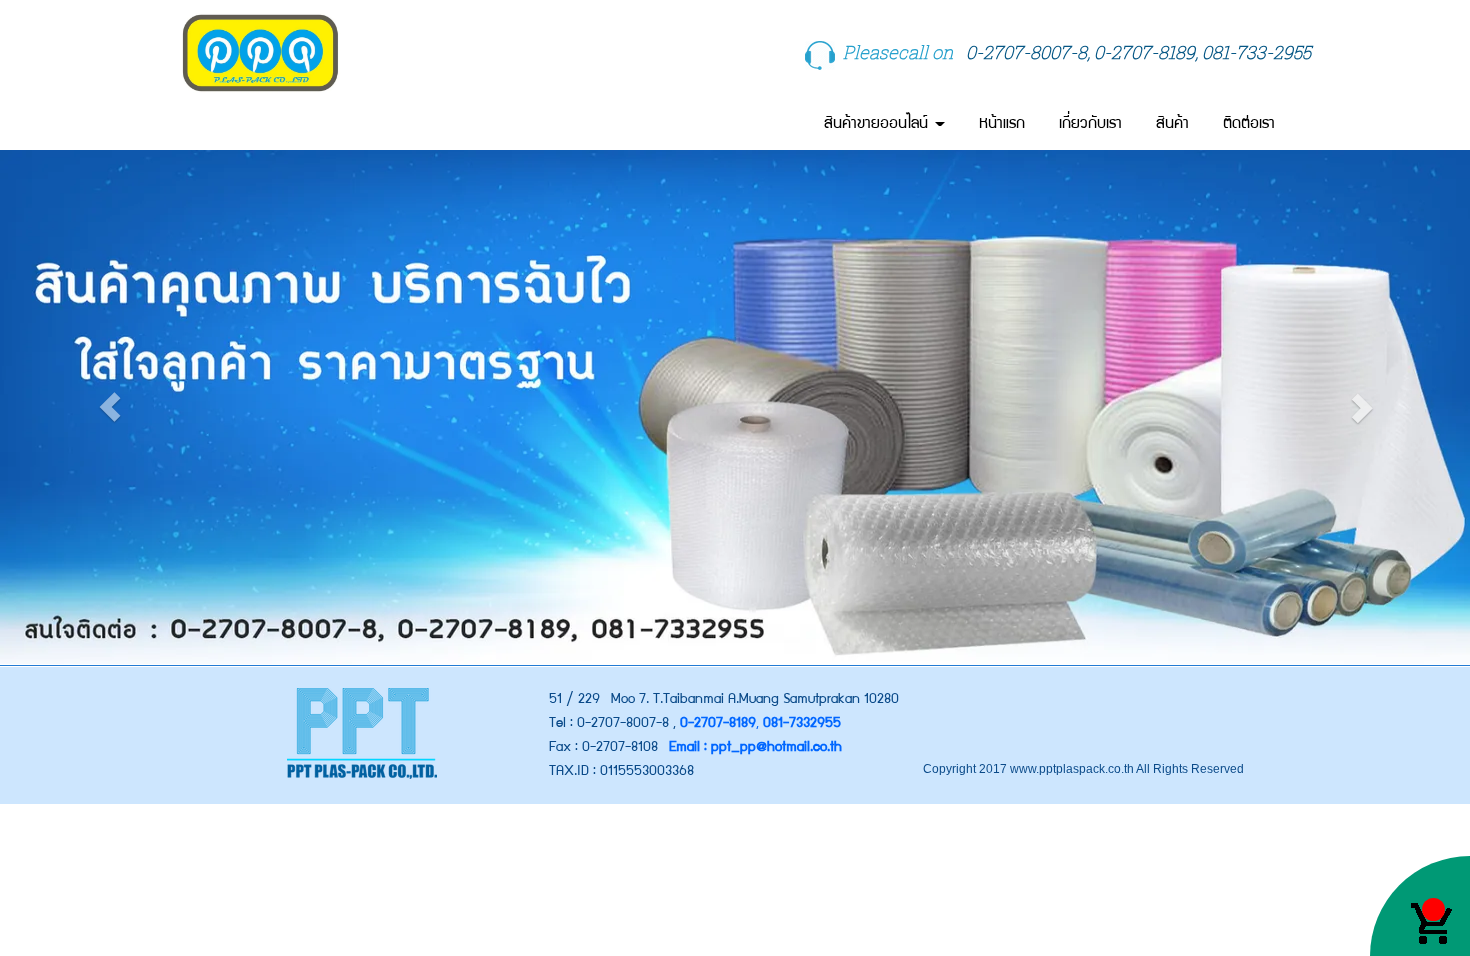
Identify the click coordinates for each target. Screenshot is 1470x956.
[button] (110, 407)
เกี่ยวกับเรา (1090, 124)
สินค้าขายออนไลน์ (878, 124)
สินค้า (1172, 124)
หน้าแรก (1002, 124)
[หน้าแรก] (361, 733)
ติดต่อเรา (1249, 124)
